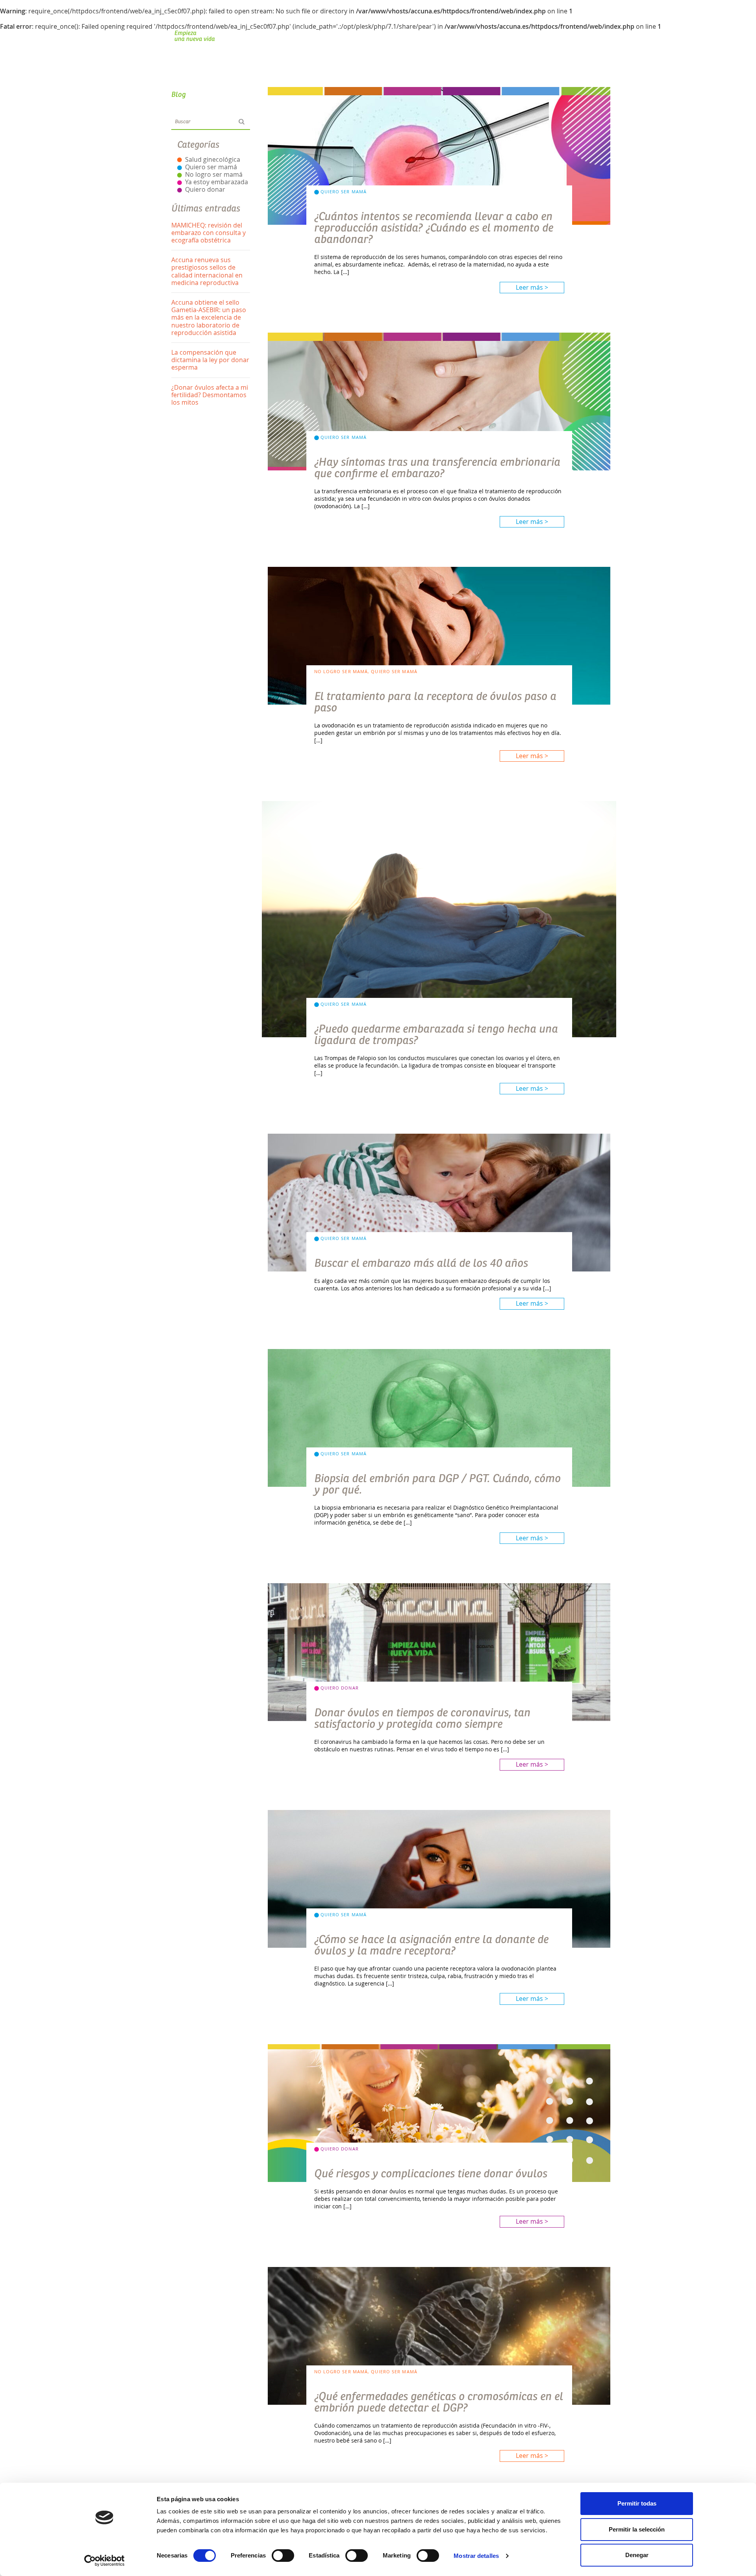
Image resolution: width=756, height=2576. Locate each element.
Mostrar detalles (476, 2556)
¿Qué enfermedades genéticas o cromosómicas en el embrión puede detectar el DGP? (439, 2402)
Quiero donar (205, 189)
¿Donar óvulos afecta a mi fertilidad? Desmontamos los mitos (210, 395)
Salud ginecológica (213, 159)
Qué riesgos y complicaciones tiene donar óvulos (431, 2174)
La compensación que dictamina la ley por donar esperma (210, 360)
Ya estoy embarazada (217, 182)
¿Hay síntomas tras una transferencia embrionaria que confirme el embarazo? (437, 468)
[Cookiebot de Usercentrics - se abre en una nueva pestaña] (105, 2561)
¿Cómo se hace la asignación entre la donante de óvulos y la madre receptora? (431, 1945)
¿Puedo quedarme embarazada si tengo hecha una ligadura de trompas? (436, 1035)
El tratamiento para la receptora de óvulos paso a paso (435, 702)
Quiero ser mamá (211, 167)
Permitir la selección (637, 2529)
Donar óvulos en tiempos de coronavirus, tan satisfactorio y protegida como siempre (422, 1718)
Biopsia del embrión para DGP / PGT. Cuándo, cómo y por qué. (437, 1484)
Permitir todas (637, 2503)
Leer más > (532, 287)
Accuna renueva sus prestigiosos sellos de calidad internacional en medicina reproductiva (207, 271)
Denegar (637, 2555)
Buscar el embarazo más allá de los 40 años (421, 1263)
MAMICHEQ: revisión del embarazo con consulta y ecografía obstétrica (208, 233)
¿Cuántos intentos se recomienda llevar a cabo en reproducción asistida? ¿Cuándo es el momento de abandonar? (434, 228)
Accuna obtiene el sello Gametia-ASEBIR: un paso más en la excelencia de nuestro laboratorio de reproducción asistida (209, 317)
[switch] (283, 2556)
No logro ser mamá (214, 174)
